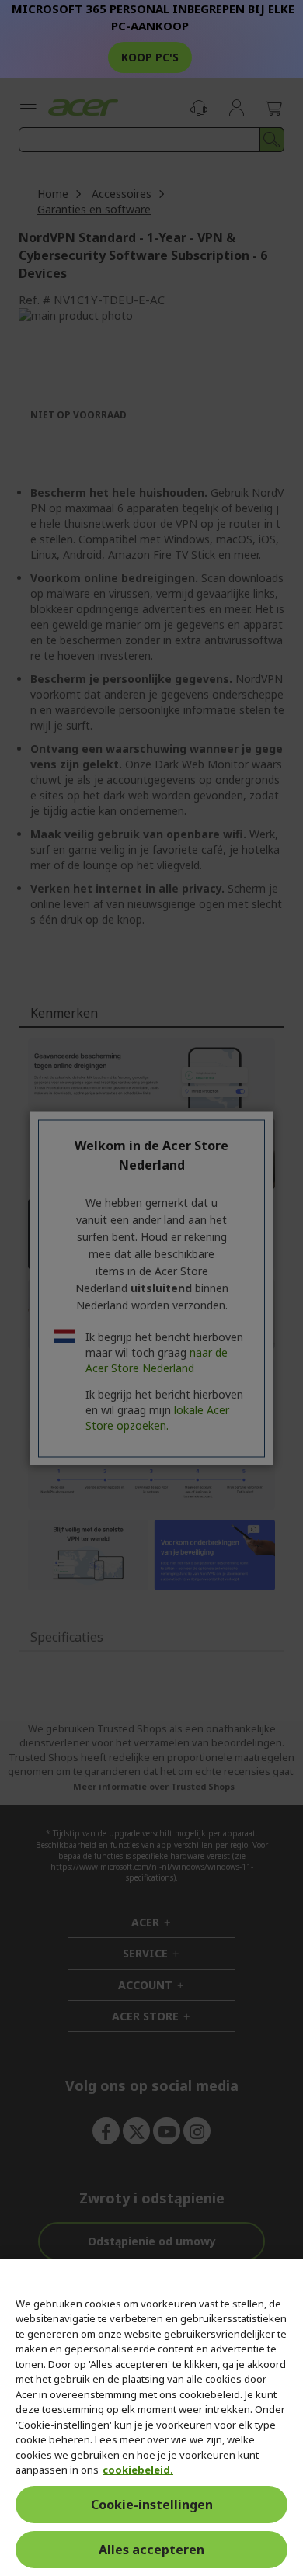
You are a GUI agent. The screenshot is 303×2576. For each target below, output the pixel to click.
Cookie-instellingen (152, 2505)
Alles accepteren (151, 2550)
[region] (151, 2418)
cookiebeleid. (138, 2470)
